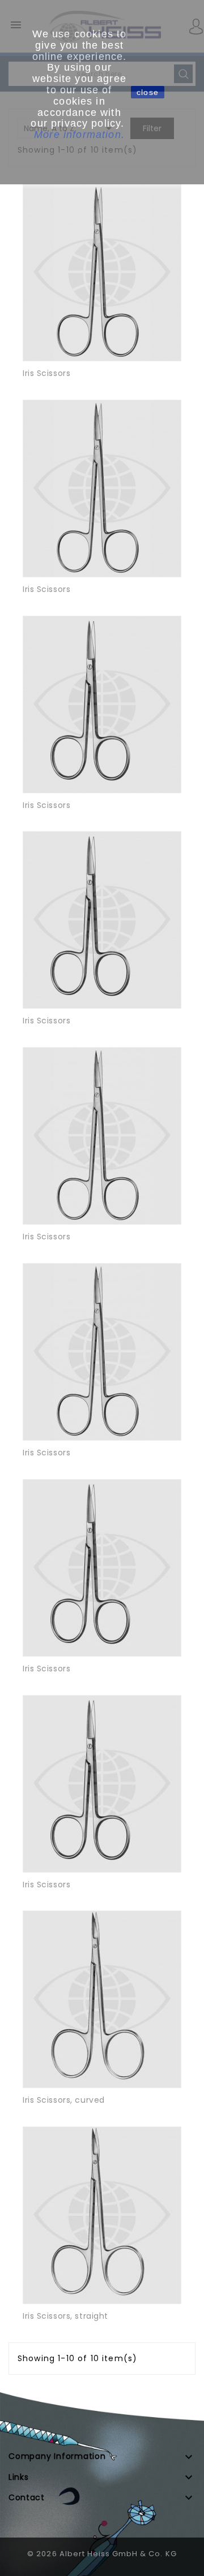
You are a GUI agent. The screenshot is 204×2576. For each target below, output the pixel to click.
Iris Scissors (46, 373)
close (148, 92)
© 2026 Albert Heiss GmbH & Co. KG (102, 2554)
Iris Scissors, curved (64, 2100)
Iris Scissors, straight (65, 2316)
